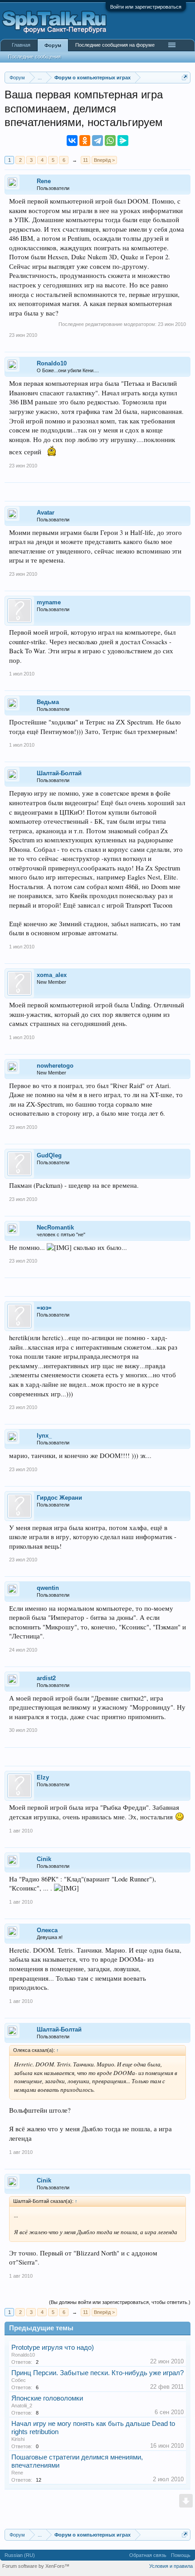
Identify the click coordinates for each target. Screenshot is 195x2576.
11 (85, 160)
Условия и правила (171, 2566)
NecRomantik (55, 1227)
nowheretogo (55, 1066)
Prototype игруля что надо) (53, 2348)
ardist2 (46, 1678)
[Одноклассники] (85, 141)
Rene (44, 181)
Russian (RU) (20, 2555)
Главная (21, 45)
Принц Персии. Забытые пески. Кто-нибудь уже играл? (97, 2373)
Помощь (181, 2555)
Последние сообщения (34, 57)
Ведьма (48, 702)
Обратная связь (148, 2555)
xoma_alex (52, 975)
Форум (53, 45)
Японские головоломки (47, 2398)
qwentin (48, 1588)
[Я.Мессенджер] (123, 141)
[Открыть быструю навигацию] (185, 77)
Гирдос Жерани (59, 1498)
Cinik (44, 1859)
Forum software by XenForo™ (36, 2566)
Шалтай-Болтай (59, 773)
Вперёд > (104, 160)
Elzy (43, 1777)
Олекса (47, 1930)
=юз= (44, 1308)
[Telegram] (97, 141)
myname (49, 602)
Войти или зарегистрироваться (146, 7)
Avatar (46, 513)
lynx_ (44, 1436)
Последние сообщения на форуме (115, 45)
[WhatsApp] (110, 141)
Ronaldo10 (52, 363)
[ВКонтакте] (72, 141)
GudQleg (49, 1155)
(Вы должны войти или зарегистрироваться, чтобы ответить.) (120, 2302)
